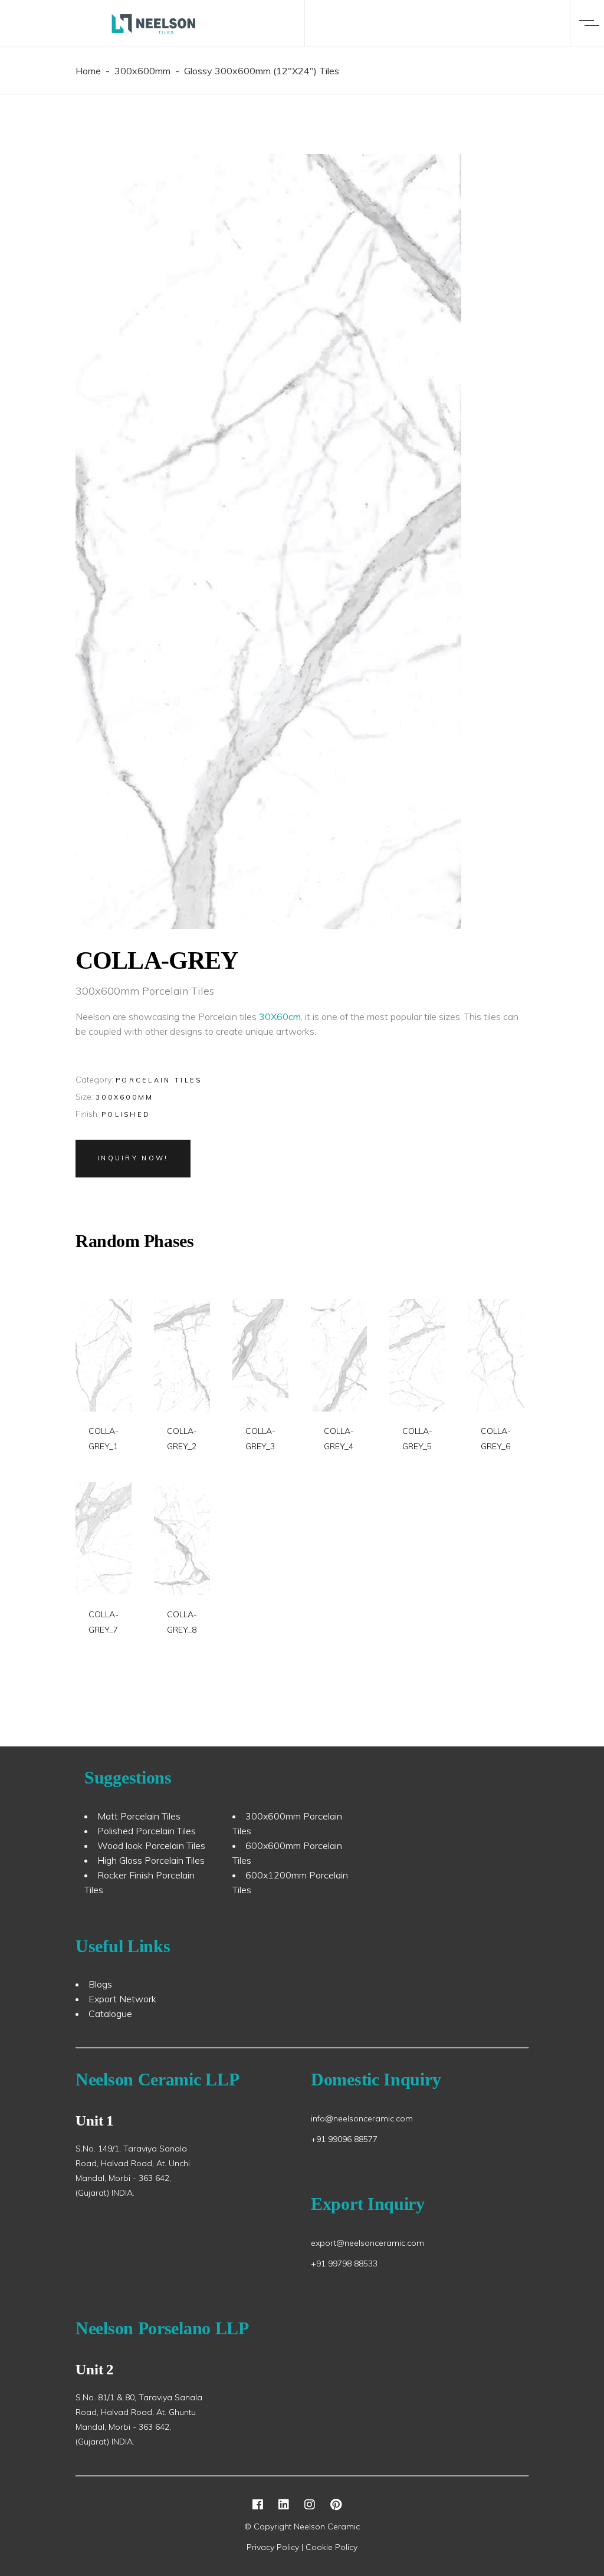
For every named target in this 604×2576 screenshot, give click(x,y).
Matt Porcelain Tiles (139, 1816)
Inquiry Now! (133, 1158)
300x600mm (142, 71)
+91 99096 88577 (344, 2139)
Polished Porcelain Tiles (147, 1831)
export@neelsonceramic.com (367, 2243)
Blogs (100, 1984)
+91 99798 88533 (344, 2264)
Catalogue (110, 2014)
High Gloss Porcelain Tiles (151, 1860)
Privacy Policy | (276, 2547)
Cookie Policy (331, 2547)
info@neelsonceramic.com (362, 2118)
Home (88, 71)
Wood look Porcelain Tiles (151, 1845)
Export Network (122, 1999)
